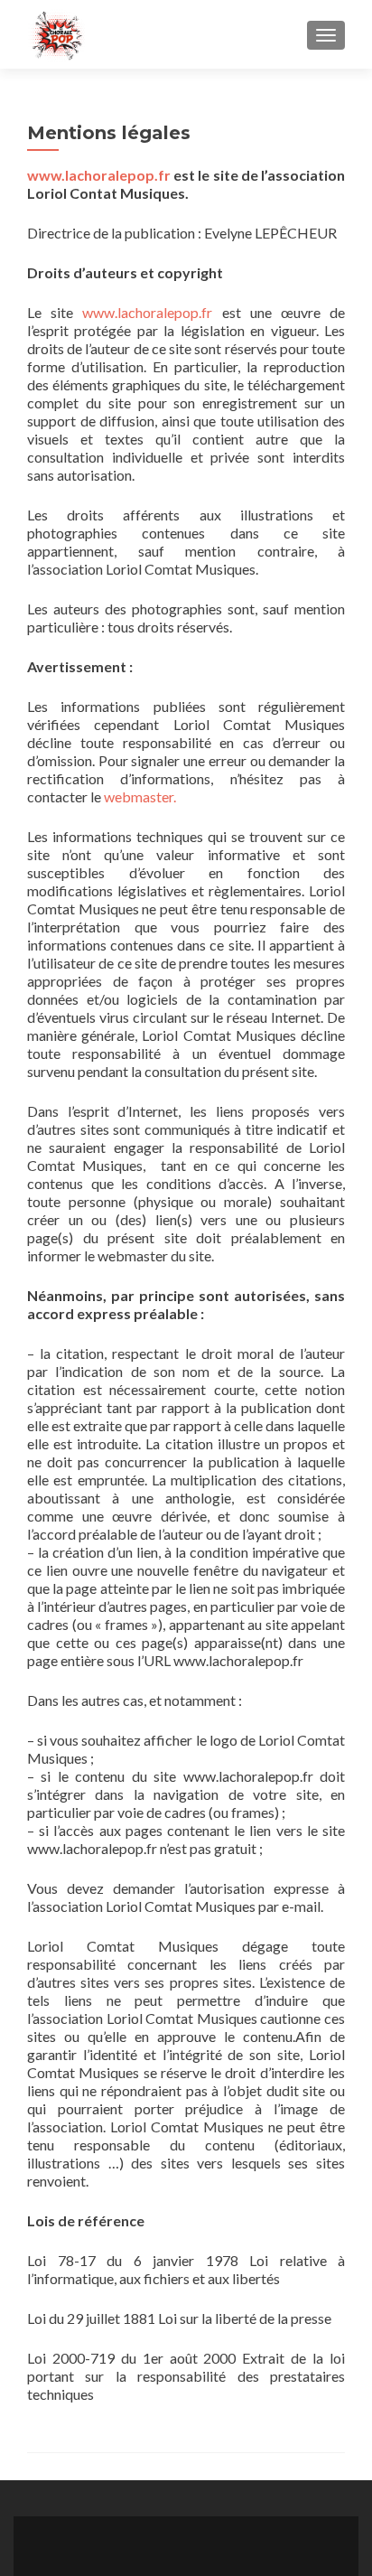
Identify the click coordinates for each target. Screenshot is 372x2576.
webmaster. (140, 796)
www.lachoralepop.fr (99, 175)
